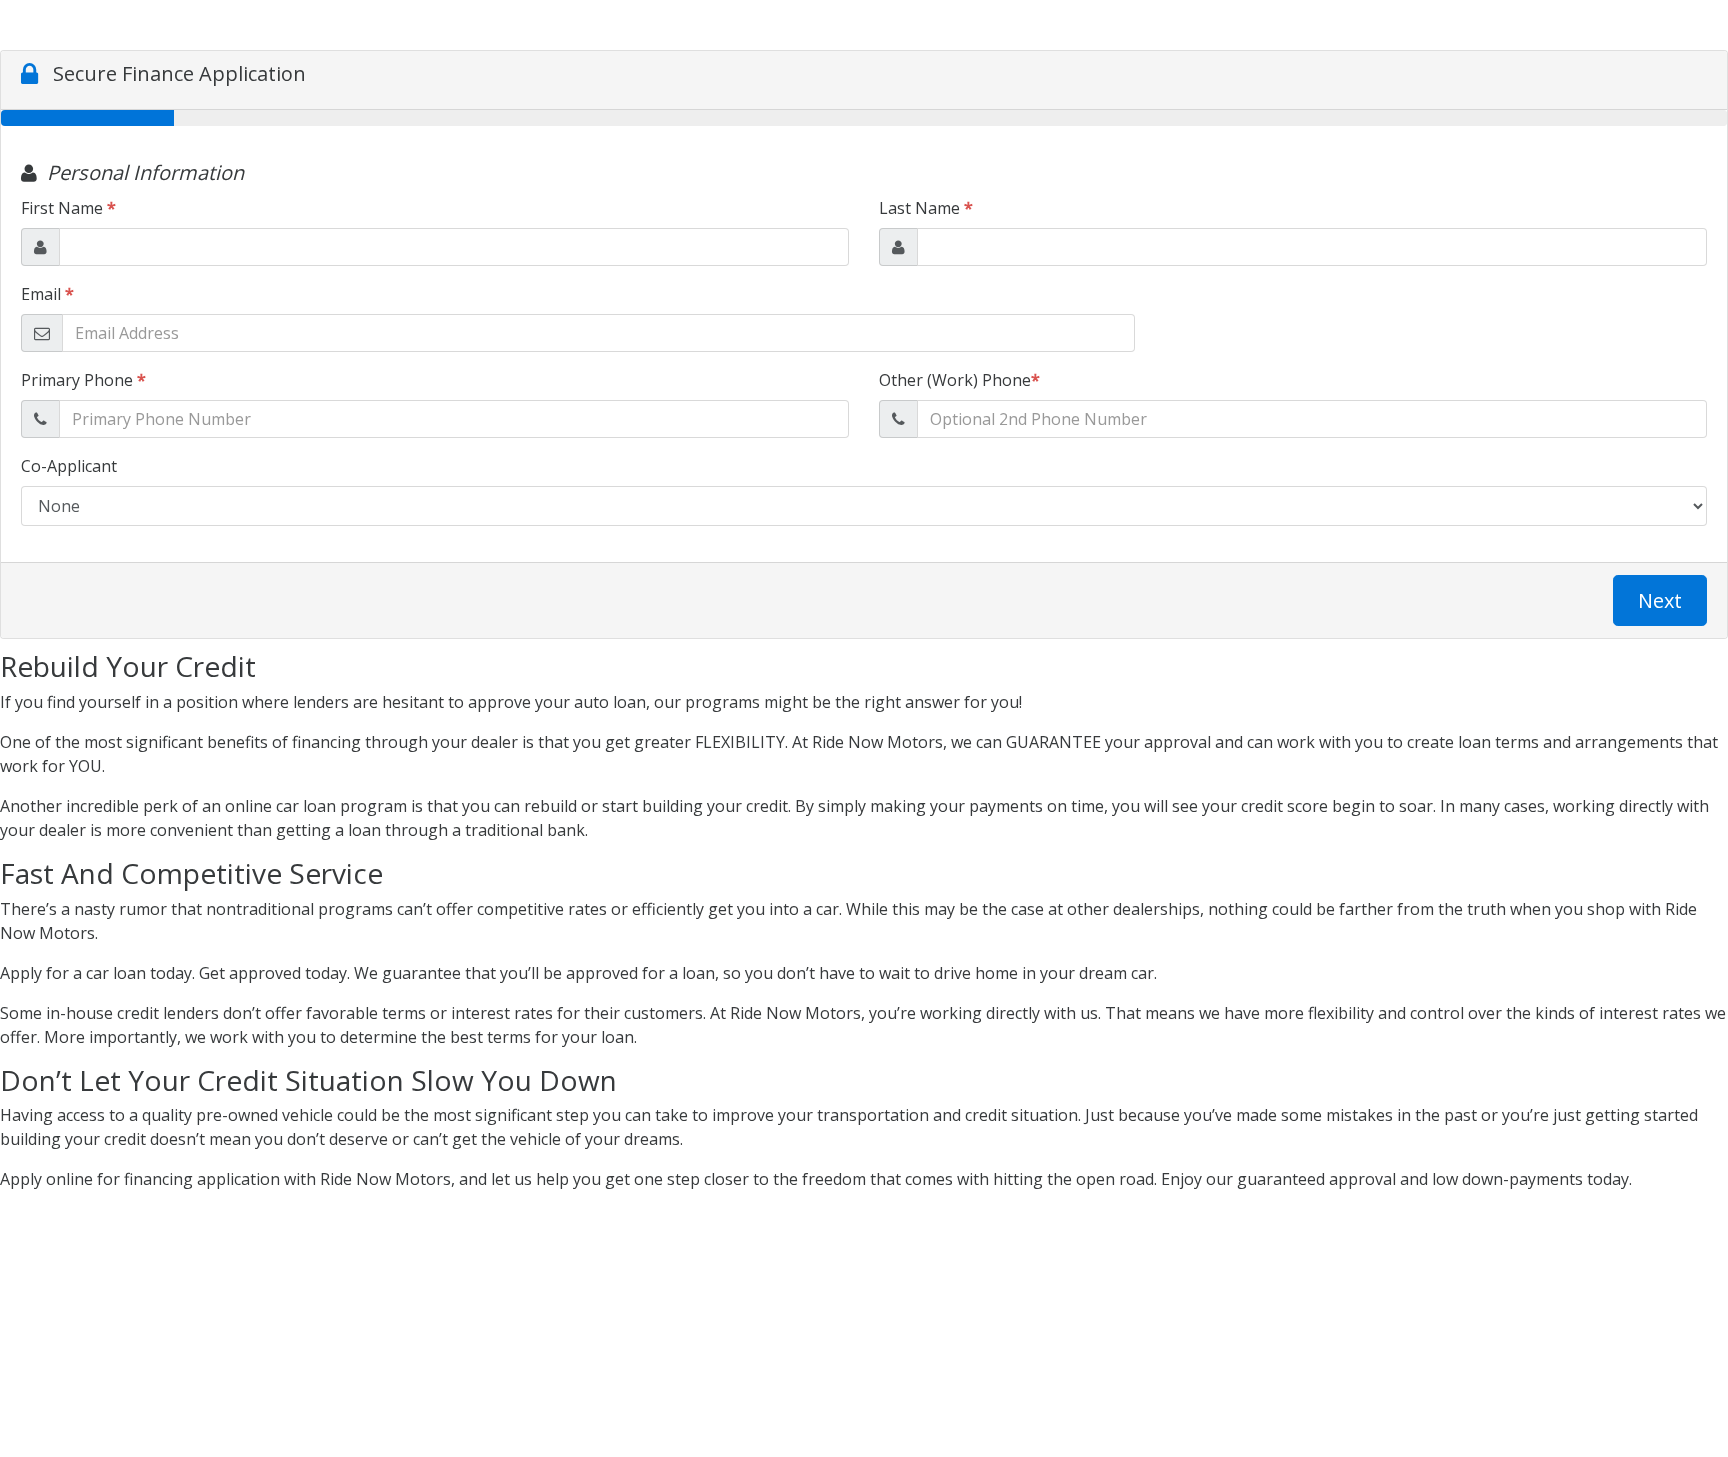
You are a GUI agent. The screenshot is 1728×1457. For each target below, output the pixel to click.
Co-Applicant (69, 466)
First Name (68, 208)
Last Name (926, 208)
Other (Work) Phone (959, 380)
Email (47, 294)
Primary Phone (83, 380)
